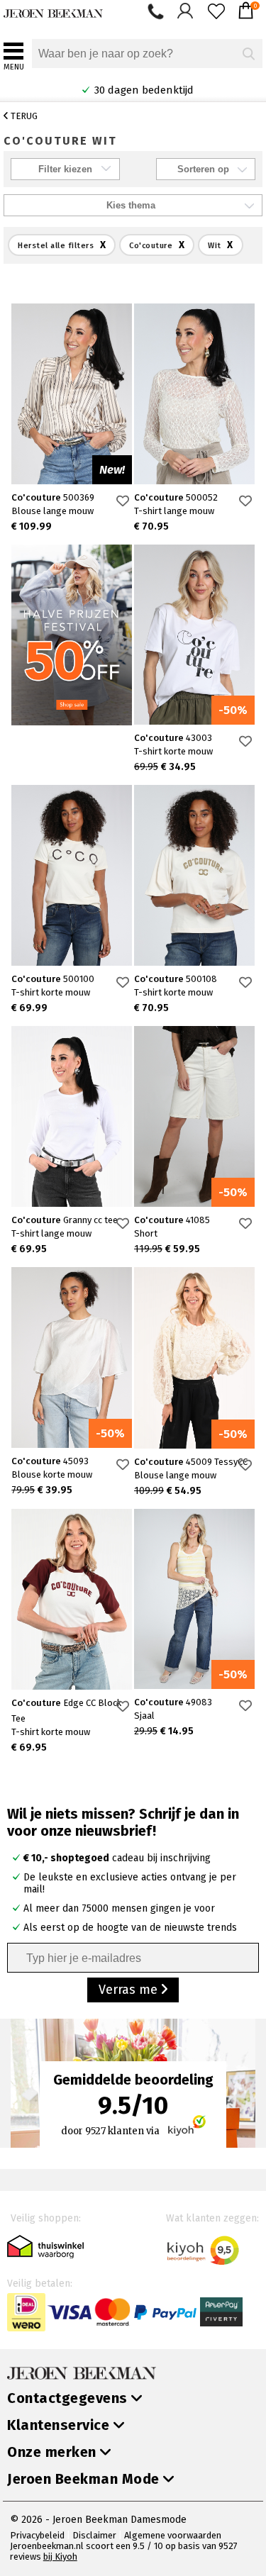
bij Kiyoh (60, 2557)
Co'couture (53, 497)
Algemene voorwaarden (173, 2535)
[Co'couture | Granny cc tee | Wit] (72, 1116)
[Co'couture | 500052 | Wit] (194, 394)
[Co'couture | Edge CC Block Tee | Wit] (72, 1599)
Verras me (130, 1990)
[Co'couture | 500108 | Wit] (194, 875)
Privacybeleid (37, 2535)
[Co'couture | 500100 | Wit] (72, 875)
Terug (23, 116)
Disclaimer (94, 2535)
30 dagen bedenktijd (136, 90)
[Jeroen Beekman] (53, 10)
